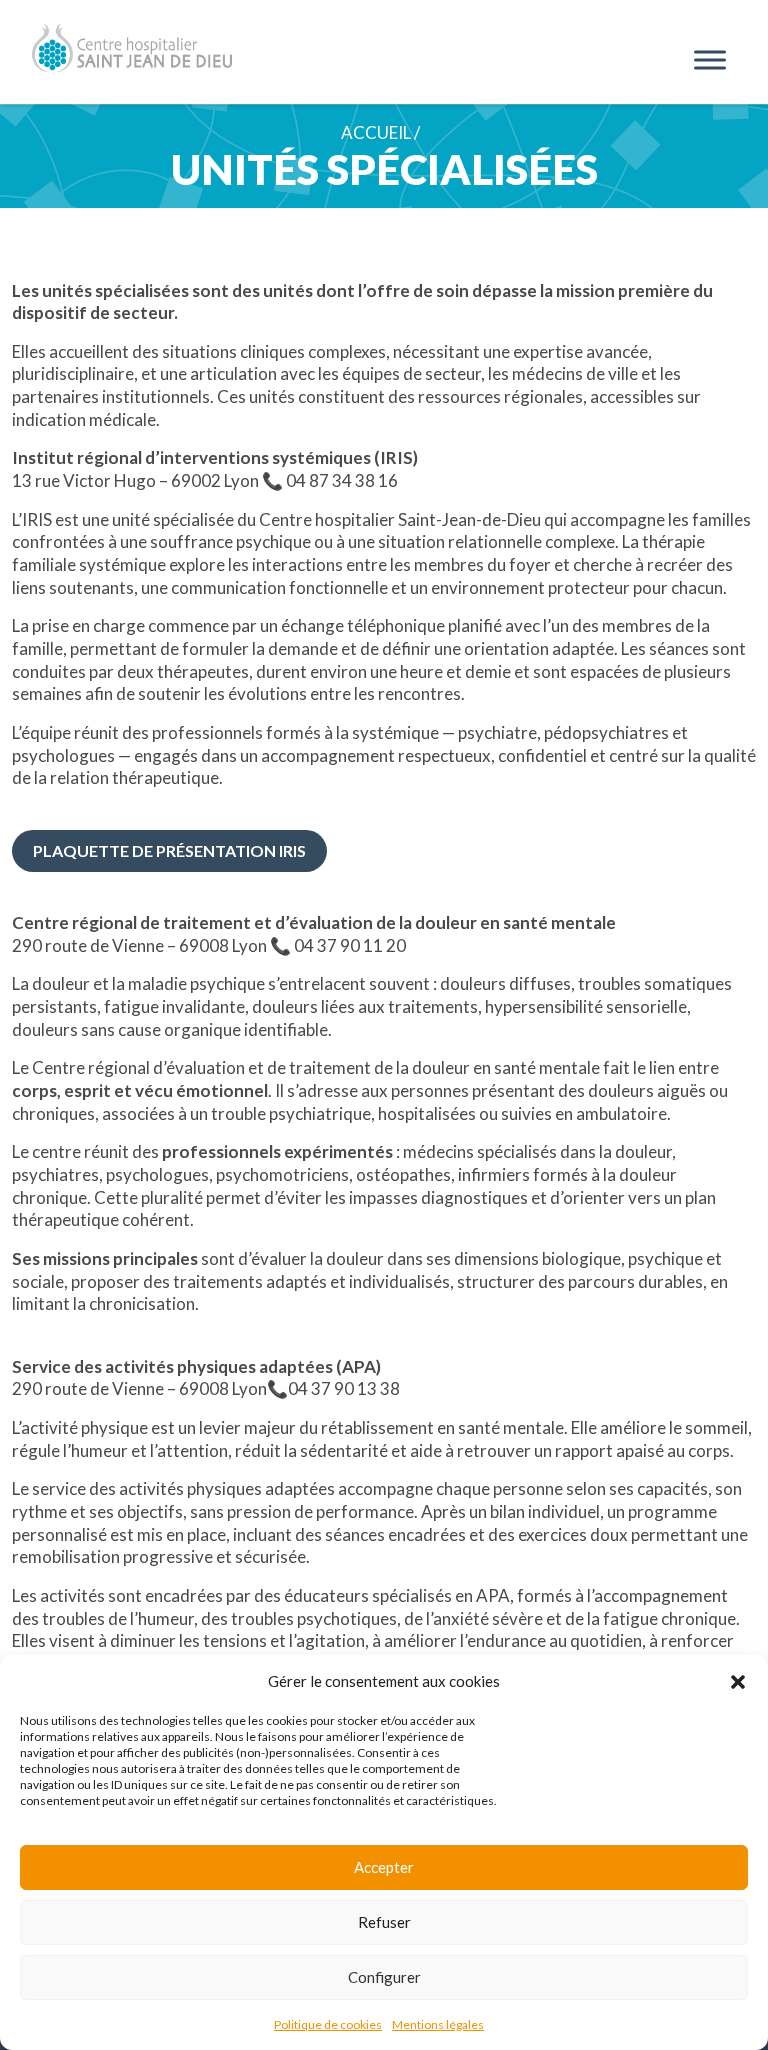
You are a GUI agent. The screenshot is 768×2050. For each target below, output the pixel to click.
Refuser (384, 1922)
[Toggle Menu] (710, 59)
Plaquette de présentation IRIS (169, 850)
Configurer (384, 1977)
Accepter (384, 1867)
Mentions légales (438, 2024)
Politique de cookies (328, 2024)
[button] (738, 1681)
